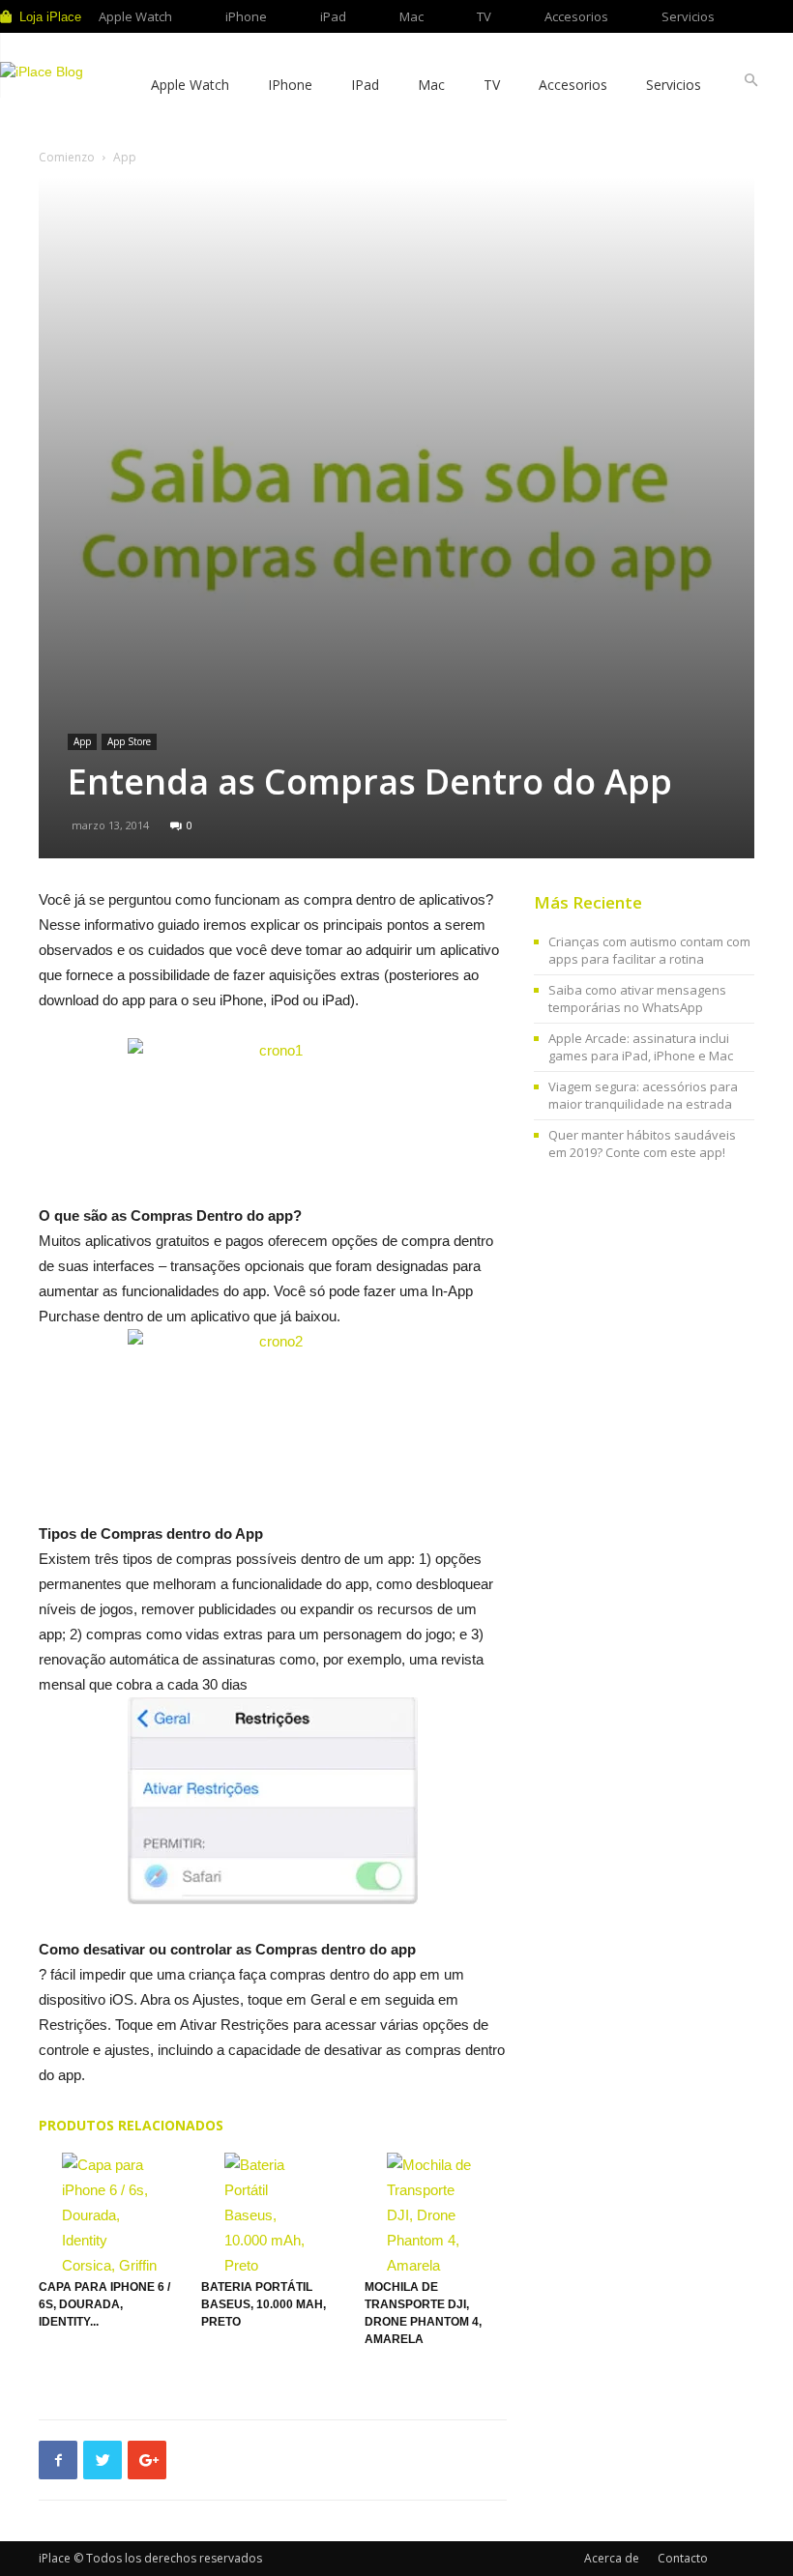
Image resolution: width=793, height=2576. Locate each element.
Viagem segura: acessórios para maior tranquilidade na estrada (643, 1095)
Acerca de (612, 2558)
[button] (750, 81)
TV (484, 16)
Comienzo (67, 157)
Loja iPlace (50, 17)
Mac (411, 16)
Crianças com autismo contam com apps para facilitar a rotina (649, 950)
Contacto (683, 2558)
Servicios (688, 16)
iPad (333, 16)
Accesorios (576, 16)
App (82, 741)
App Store (129, 741)
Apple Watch (135, 16)
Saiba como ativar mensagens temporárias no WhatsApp (637, 999)
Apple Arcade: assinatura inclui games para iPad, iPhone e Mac (641, 1047)
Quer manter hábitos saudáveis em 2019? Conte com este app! (642, 1143)
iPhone (246, 16)
